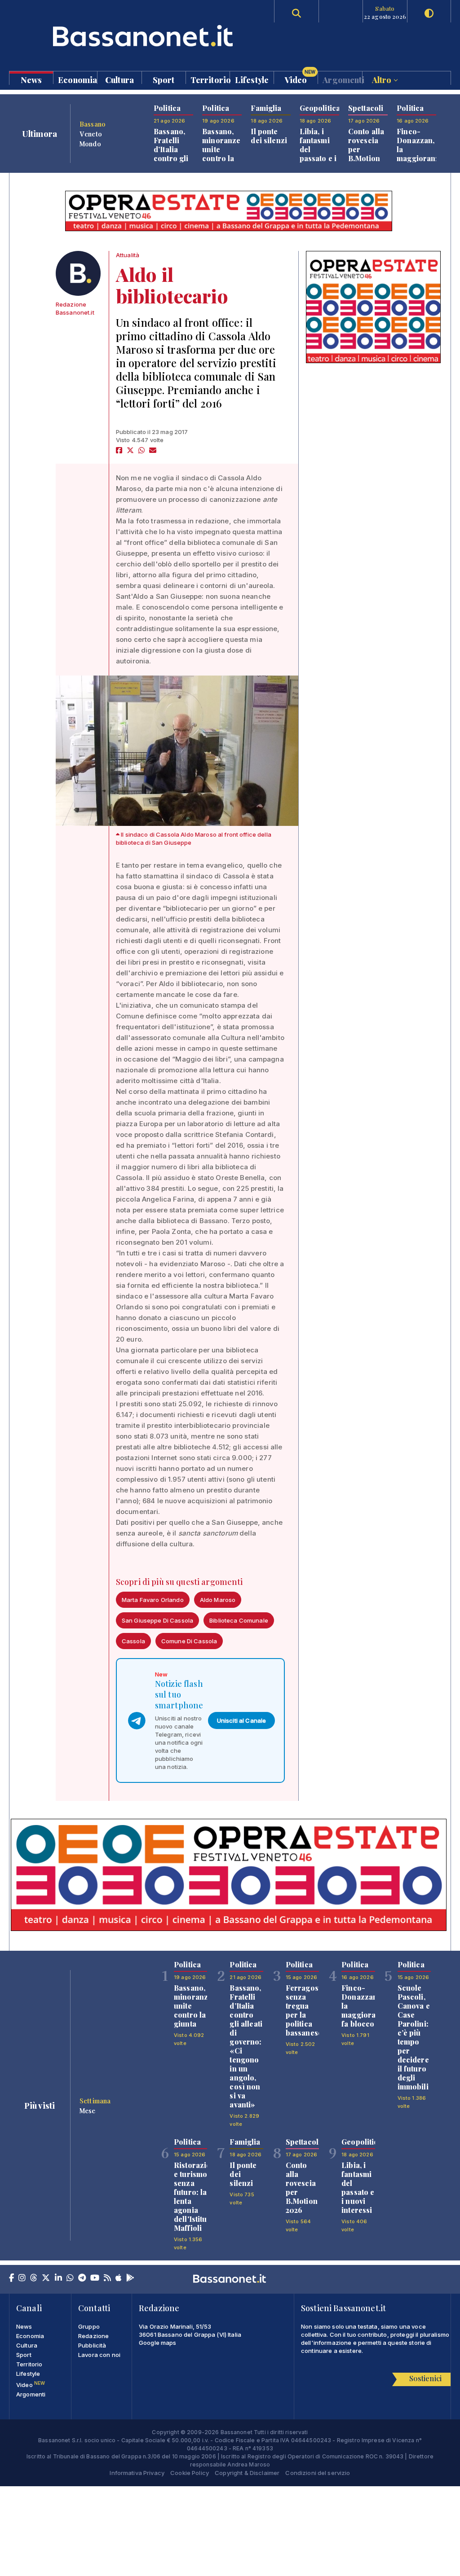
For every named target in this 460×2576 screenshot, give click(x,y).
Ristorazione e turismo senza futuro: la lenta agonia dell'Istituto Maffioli (197, 2196)
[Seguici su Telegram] (82, 2278)
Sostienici (425, 2378)
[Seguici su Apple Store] (119, 2278)
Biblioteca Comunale (239, 1620)
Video (300, 78)
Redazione (93, 2336)
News (31, 79)
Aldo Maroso (218, 1600)
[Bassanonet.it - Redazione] (78, 273)
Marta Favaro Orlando (153, 1600)
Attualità (128, 255)
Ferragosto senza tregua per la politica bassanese (305, 2010)
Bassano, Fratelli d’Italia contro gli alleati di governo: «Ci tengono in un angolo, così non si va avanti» (246, 2046)
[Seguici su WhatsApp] (70, 2278)
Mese (88, 2111)
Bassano (93, 124)
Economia (77, 79)
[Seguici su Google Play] (130, 2278)
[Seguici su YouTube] (95, 2278)
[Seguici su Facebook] (11, 2278)
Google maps (158, 2343)
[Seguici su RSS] (107, 2278)
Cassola (133, 1641)
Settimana (95, 2101)
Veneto (91, 134)
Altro (383, 79)
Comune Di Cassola (189, 1641)
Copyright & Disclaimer (247, 2473)
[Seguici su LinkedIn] (58, 2278)
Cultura (119, 79)
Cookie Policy (190, 2473)
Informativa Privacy (137, 2473)
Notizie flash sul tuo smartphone (179, 1694)
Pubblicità (92, 2345)
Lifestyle (252, 79)
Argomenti (342, 79)
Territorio (210, 79)
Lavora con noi (99, 2355)
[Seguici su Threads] (34, 2278)
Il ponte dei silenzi (269, 136)
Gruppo (89, 2326)
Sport (164, 79)
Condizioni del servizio (318, 2473)
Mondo (90, 144)
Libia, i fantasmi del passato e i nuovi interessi (318, 154)
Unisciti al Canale (242, 1720)
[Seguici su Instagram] (22, 2278)
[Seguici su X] (46, 2278)
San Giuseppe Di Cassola (157, 1620)
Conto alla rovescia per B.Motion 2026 (302, 2188)
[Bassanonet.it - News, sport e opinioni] (119, 36)
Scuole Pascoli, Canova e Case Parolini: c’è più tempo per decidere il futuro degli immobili (414, 2037)
